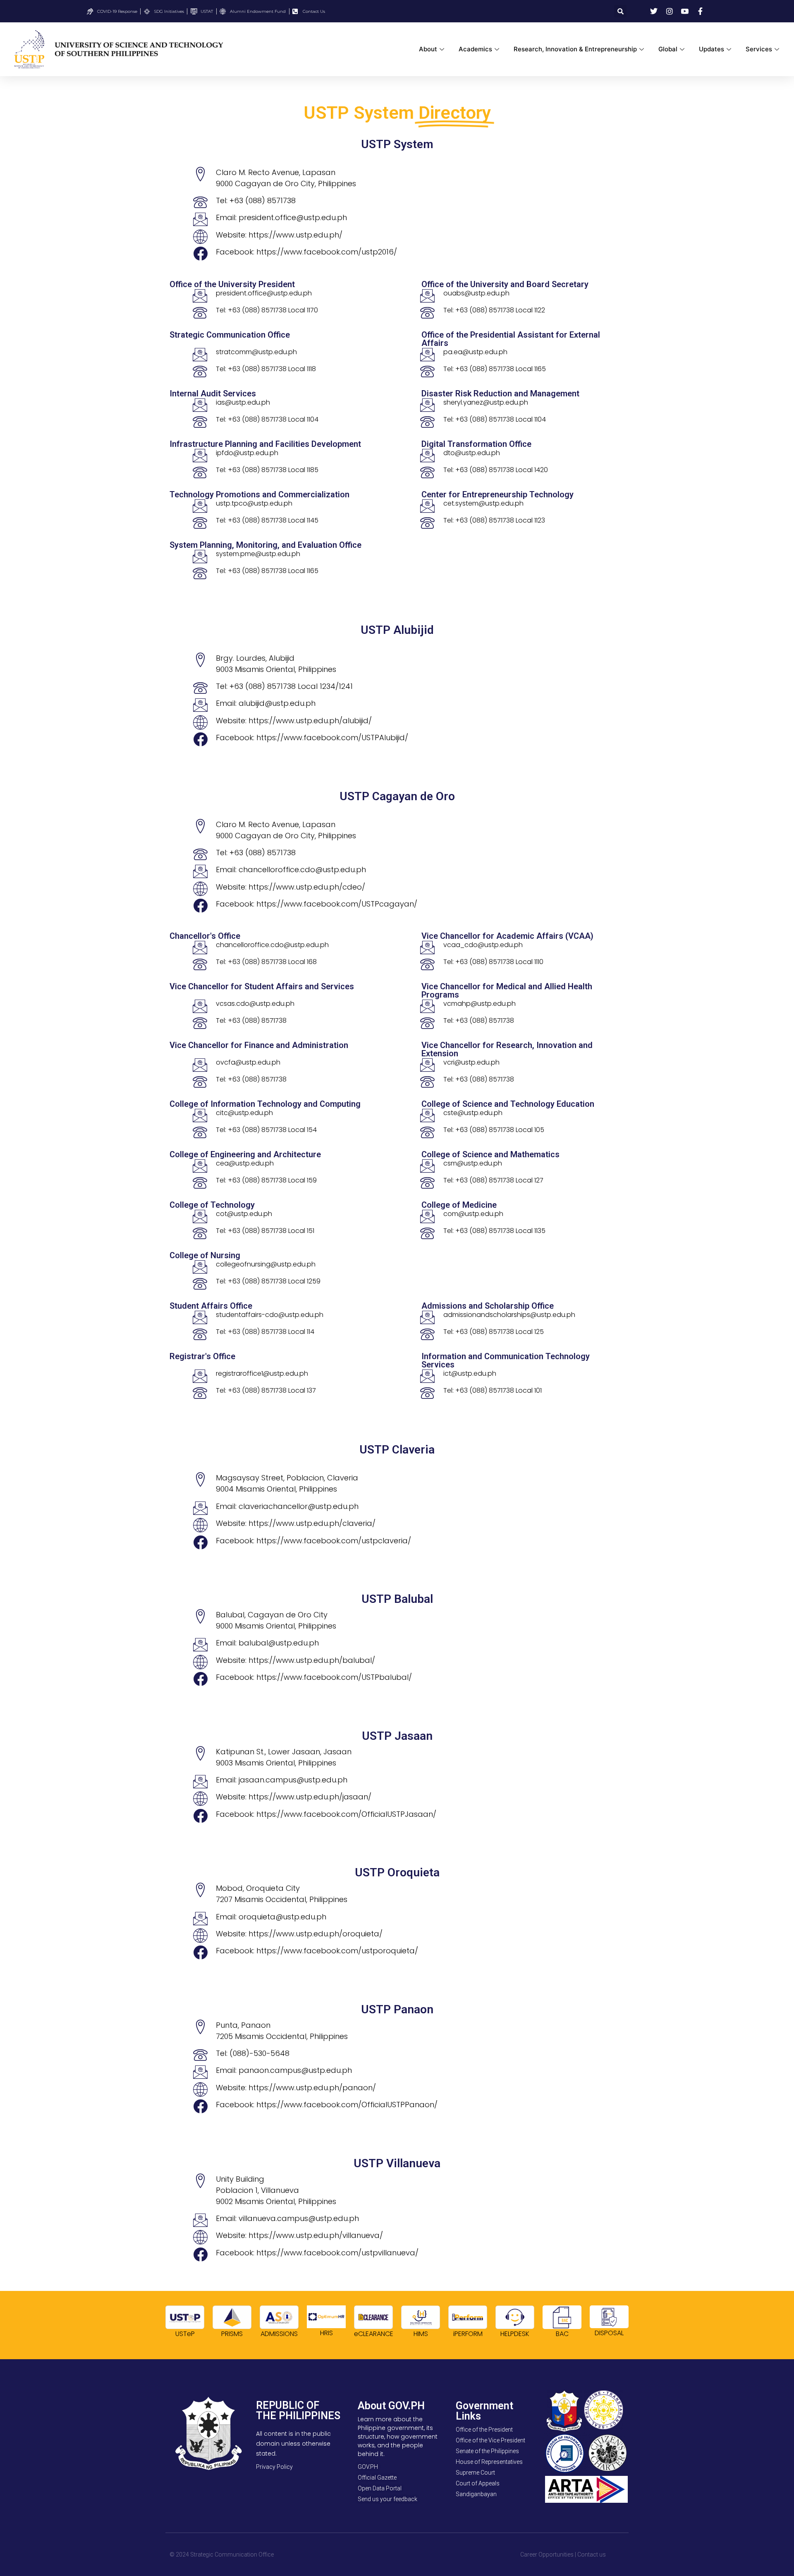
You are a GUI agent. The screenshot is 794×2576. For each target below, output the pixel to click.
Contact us (592, 2554)
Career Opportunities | (548, 2554)
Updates (711, 49)
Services (759, 49)
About (428, 49)
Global (668, 49)
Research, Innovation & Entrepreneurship (575, 49)
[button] (620, 11)
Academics (475, 49)
